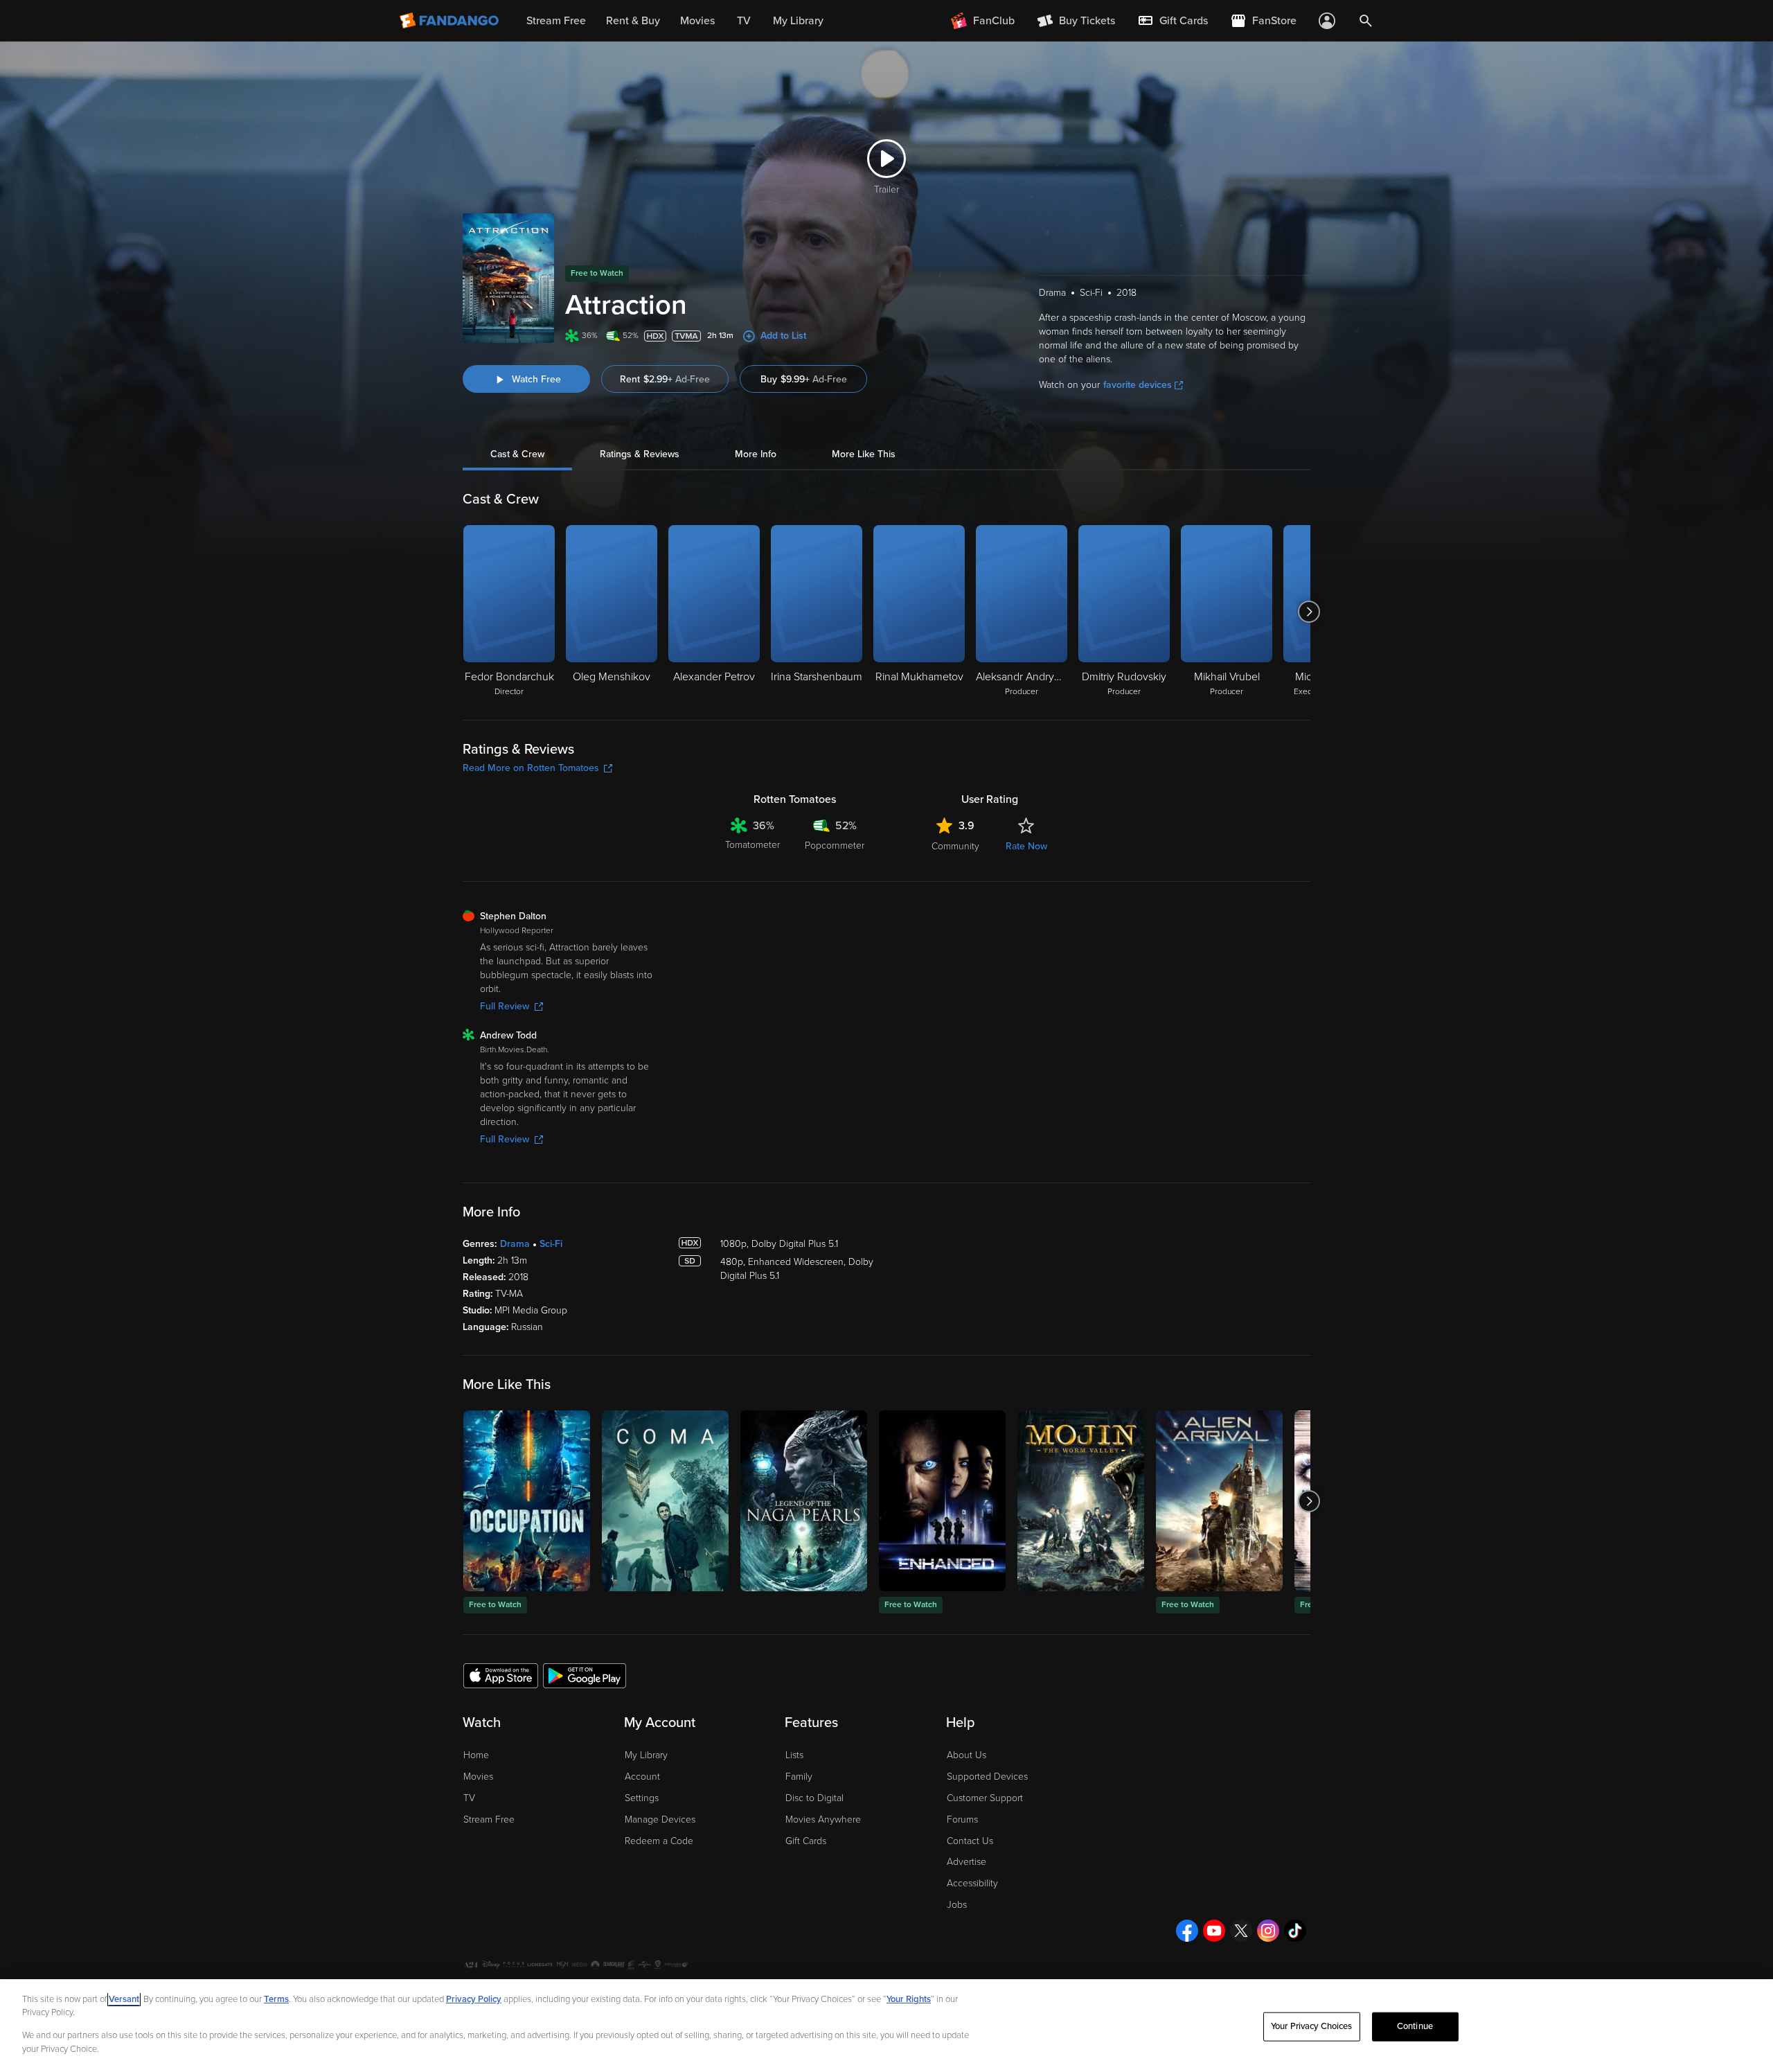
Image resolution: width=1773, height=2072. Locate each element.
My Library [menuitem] (798, 21)
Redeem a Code (659, 1841)
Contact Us (970, 1841)
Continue (1415, 2026)
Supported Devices (987, 1777)
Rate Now (1026, 846)
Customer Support (985, 1798)
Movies (478, 1777)
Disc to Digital (814, 1798)
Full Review (505, 1006)
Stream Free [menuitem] (556, 21)
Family (799, 1777)
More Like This (864, 454)
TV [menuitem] (744, 21)
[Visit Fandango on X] (1241, 1931)
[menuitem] (1173, 21)
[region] (886, 2026)
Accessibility (972, 1883)
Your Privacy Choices (1312, 2026)
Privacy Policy (474, 1999)
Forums (962, 1819)
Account (642, 1777)
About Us (966, 1755)
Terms (276, 1999)
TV (469, 1798)
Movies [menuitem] (697, 21)
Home (476, 1755)
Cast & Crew (517, 454)
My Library (646, 1755)
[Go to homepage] (451, 21)
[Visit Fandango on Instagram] (1268, 1931)
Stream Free (489, 1819)
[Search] (1366, 21)
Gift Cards (806, 1841)
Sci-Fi (551, 1244)
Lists (794, 1755)
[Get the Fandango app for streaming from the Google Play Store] (585, 1675)
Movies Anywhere (823, 1819)
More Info (756, 454)
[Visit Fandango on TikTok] (1295, 1931)
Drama (515, 1244)
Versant (124, 1999)
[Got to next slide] (1309, 612)
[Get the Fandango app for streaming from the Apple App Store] (501, 1675)
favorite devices (1138, 385)
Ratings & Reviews (640, 454)
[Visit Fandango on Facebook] (1187, 1931)
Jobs (957, 1905)
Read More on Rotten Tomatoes (531, 768)
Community (955, 846)
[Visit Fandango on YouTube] (1214, 1931)
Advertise (966, 1862)
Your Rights (909, 1999)
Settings (642, 1798)
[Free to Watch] (527, 1501)
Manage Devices (660, 1819)
